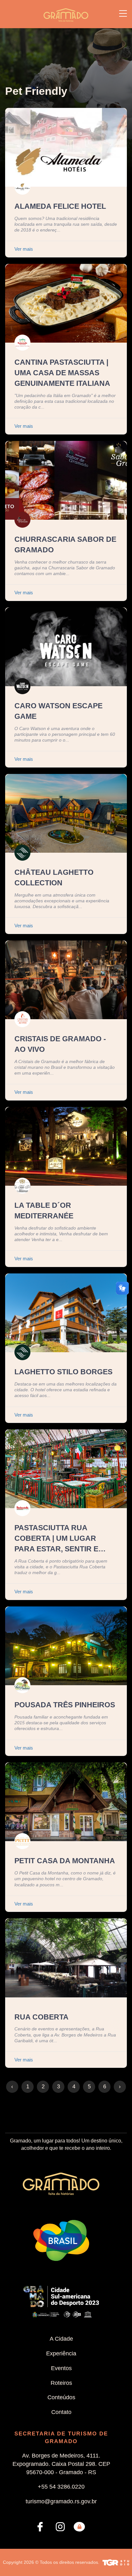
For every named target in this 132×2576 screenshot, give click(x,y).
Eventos (61, 2368)
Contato (61, 2412)
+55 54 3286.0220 (61, 2487)
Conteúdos (61, 2397)
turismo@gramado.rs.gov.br (61, 2501)
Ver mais (24, 249)
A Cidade (61, 2339)
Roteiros (61, 2383)
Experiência (61, 2353)
